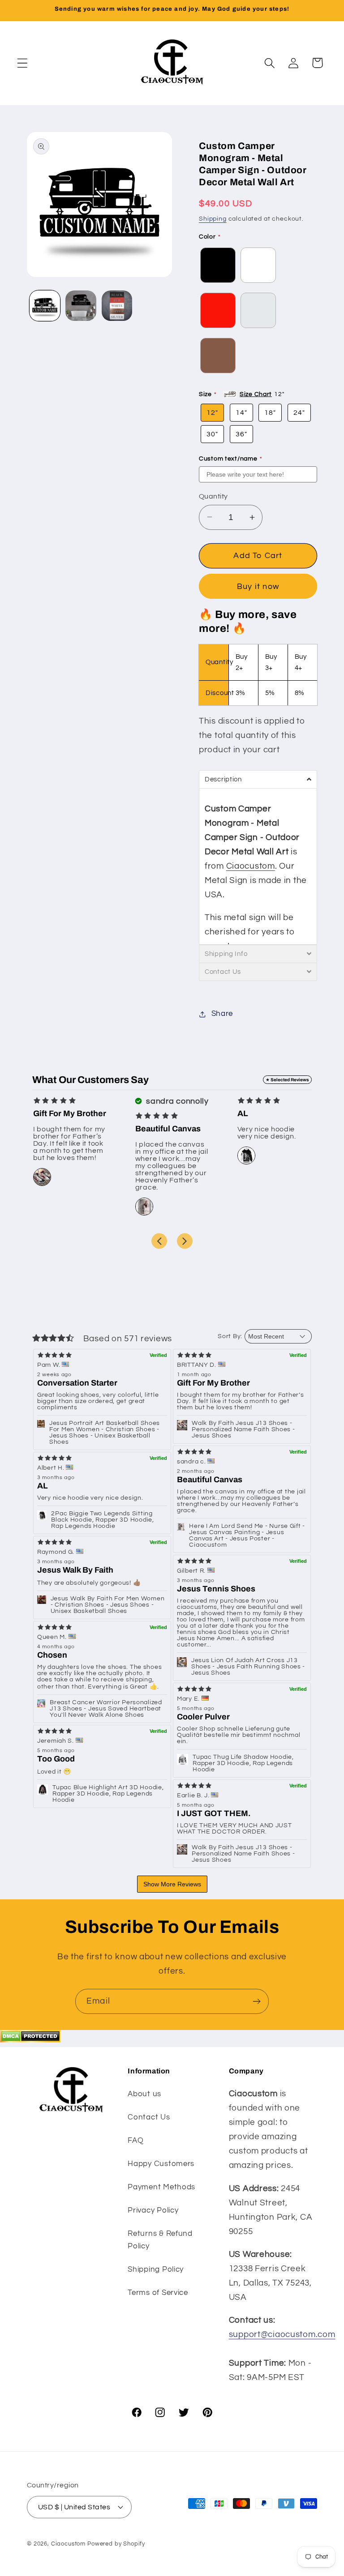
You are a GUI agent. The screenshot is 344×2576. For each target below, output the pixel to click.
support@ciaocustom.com (282, 2334)
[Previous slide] (159, 1241)
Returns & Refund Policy (160, 2240)
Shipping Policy (156, 2269)
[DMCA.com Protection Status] (30, 2040)
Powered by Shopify (116, 2544)
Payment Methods (161, 2187)
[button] (23, 63)
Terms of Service (158, 2293)
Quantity (213, 496)
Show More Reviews (172, 1884)
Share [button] (222, 1014)
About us (144, 2094)
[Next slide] (185, 1241)
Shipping (213, 219)
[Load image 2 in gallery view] (81, 306)
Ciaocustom (251, 866)
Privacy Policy (153, 2210)
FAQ (135, 2141)
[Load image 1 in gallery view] (45, 306)
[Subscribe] (256, 2001)
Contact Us (149, 2117)
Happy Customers (161, 2164)
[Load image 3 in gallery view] (117, 306)
